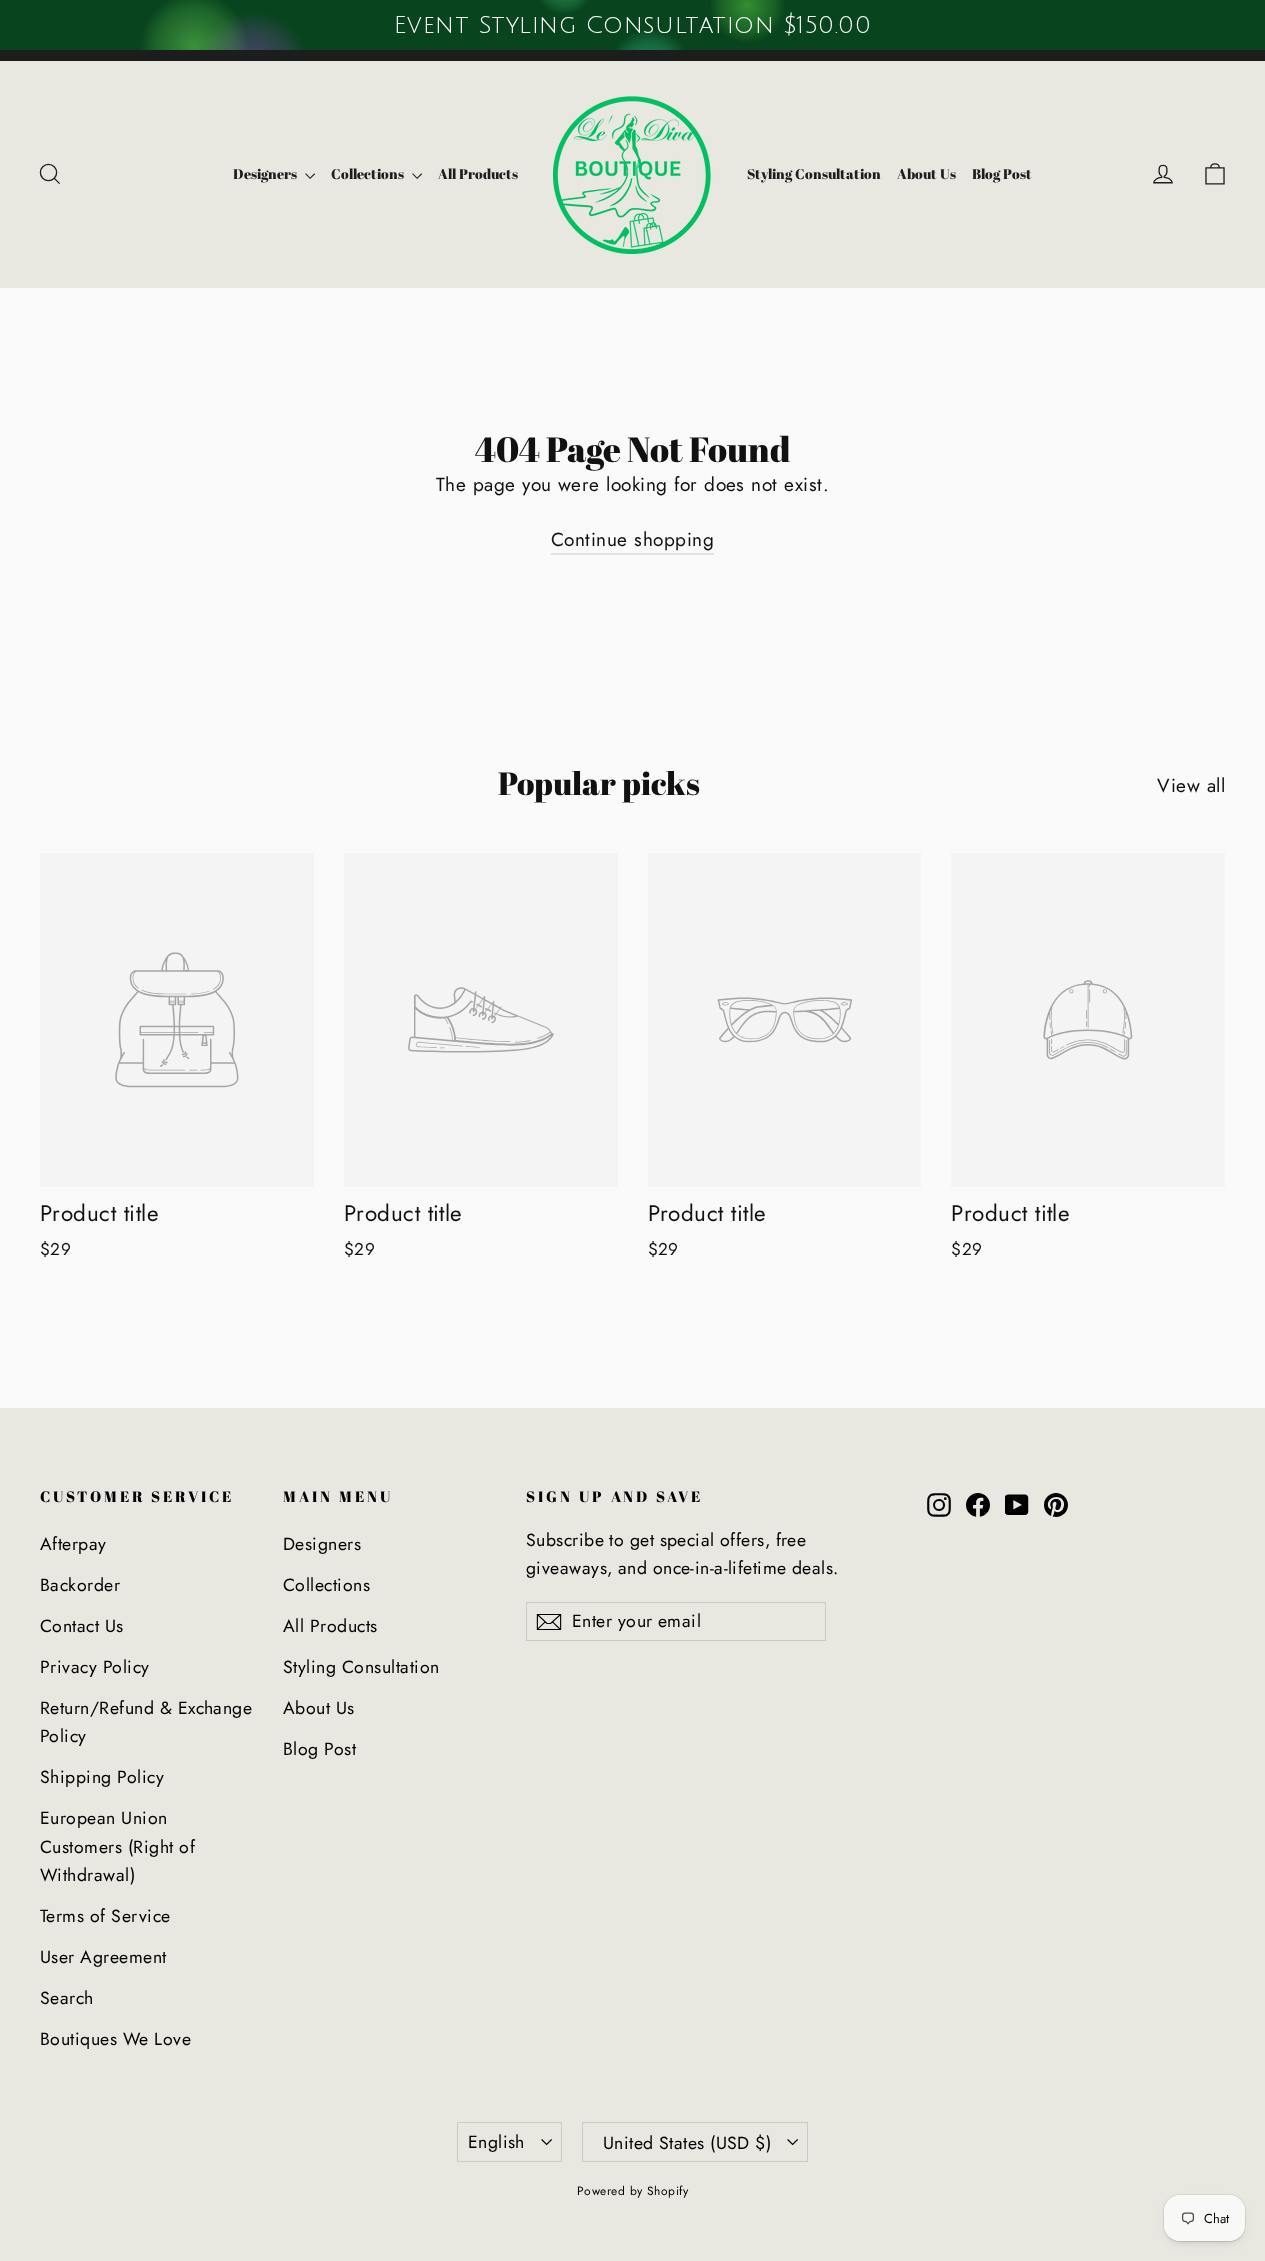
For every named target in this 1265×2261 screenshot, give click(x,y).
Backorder (80, 1585)
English (496, 2142)
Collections (369, 173)
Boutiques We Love (115, 2039)
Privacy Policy (95, 1667)
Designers (266, 173)
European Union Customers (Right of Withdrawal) (117, 1846)
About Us (926, 173)
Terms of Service (105, 1916)
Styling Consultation (814, 173)
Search (67, 1998)
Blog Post (1002, 173)
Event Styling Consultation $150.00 (631, 25)
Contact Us (82, 1626)
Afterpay (73, 1544)
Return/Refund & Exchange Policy (146, 1722)
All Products (478, 173)
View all (1191, 785)
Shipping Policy (102, 1777)
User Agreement (103, 1957)
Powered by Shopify (633, 2191)
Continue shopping (632, 539)
